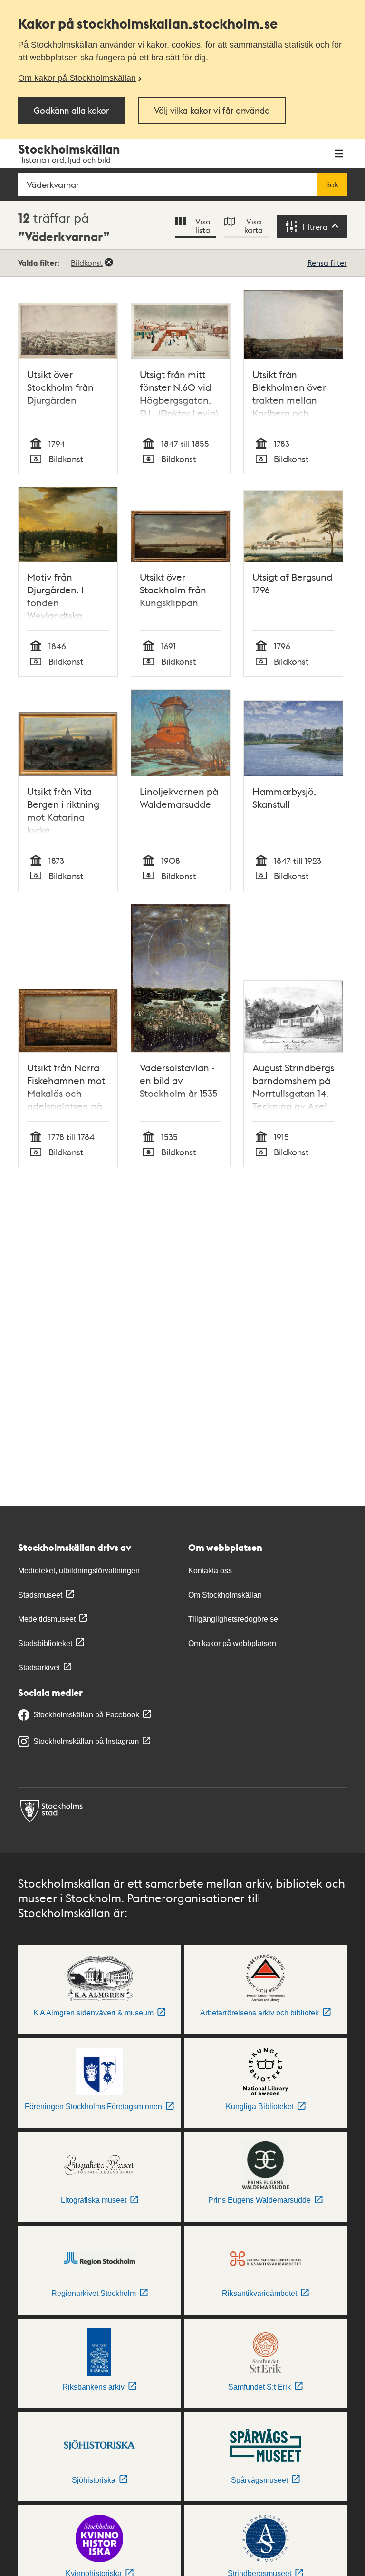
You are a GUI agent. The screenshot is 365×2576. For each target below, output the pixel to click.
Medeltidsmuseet (47, 1619)
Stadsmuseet (40, 1595)
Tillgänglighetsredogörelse (233, 1619)
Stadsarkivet (39, 1668)
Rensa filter (327, 263)
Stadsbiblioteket (45, 1643)
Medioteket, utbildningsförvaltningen (79, 1571)
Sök (332, 184)
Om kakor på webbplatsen (232, 1643)
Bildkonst (87, 263)
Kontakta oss (210, 1571)
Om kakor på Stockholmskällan (77, 78)
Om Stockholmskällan (225, 1595)
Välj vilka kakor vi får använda (212, 110)
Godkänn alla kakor (71, 110)
